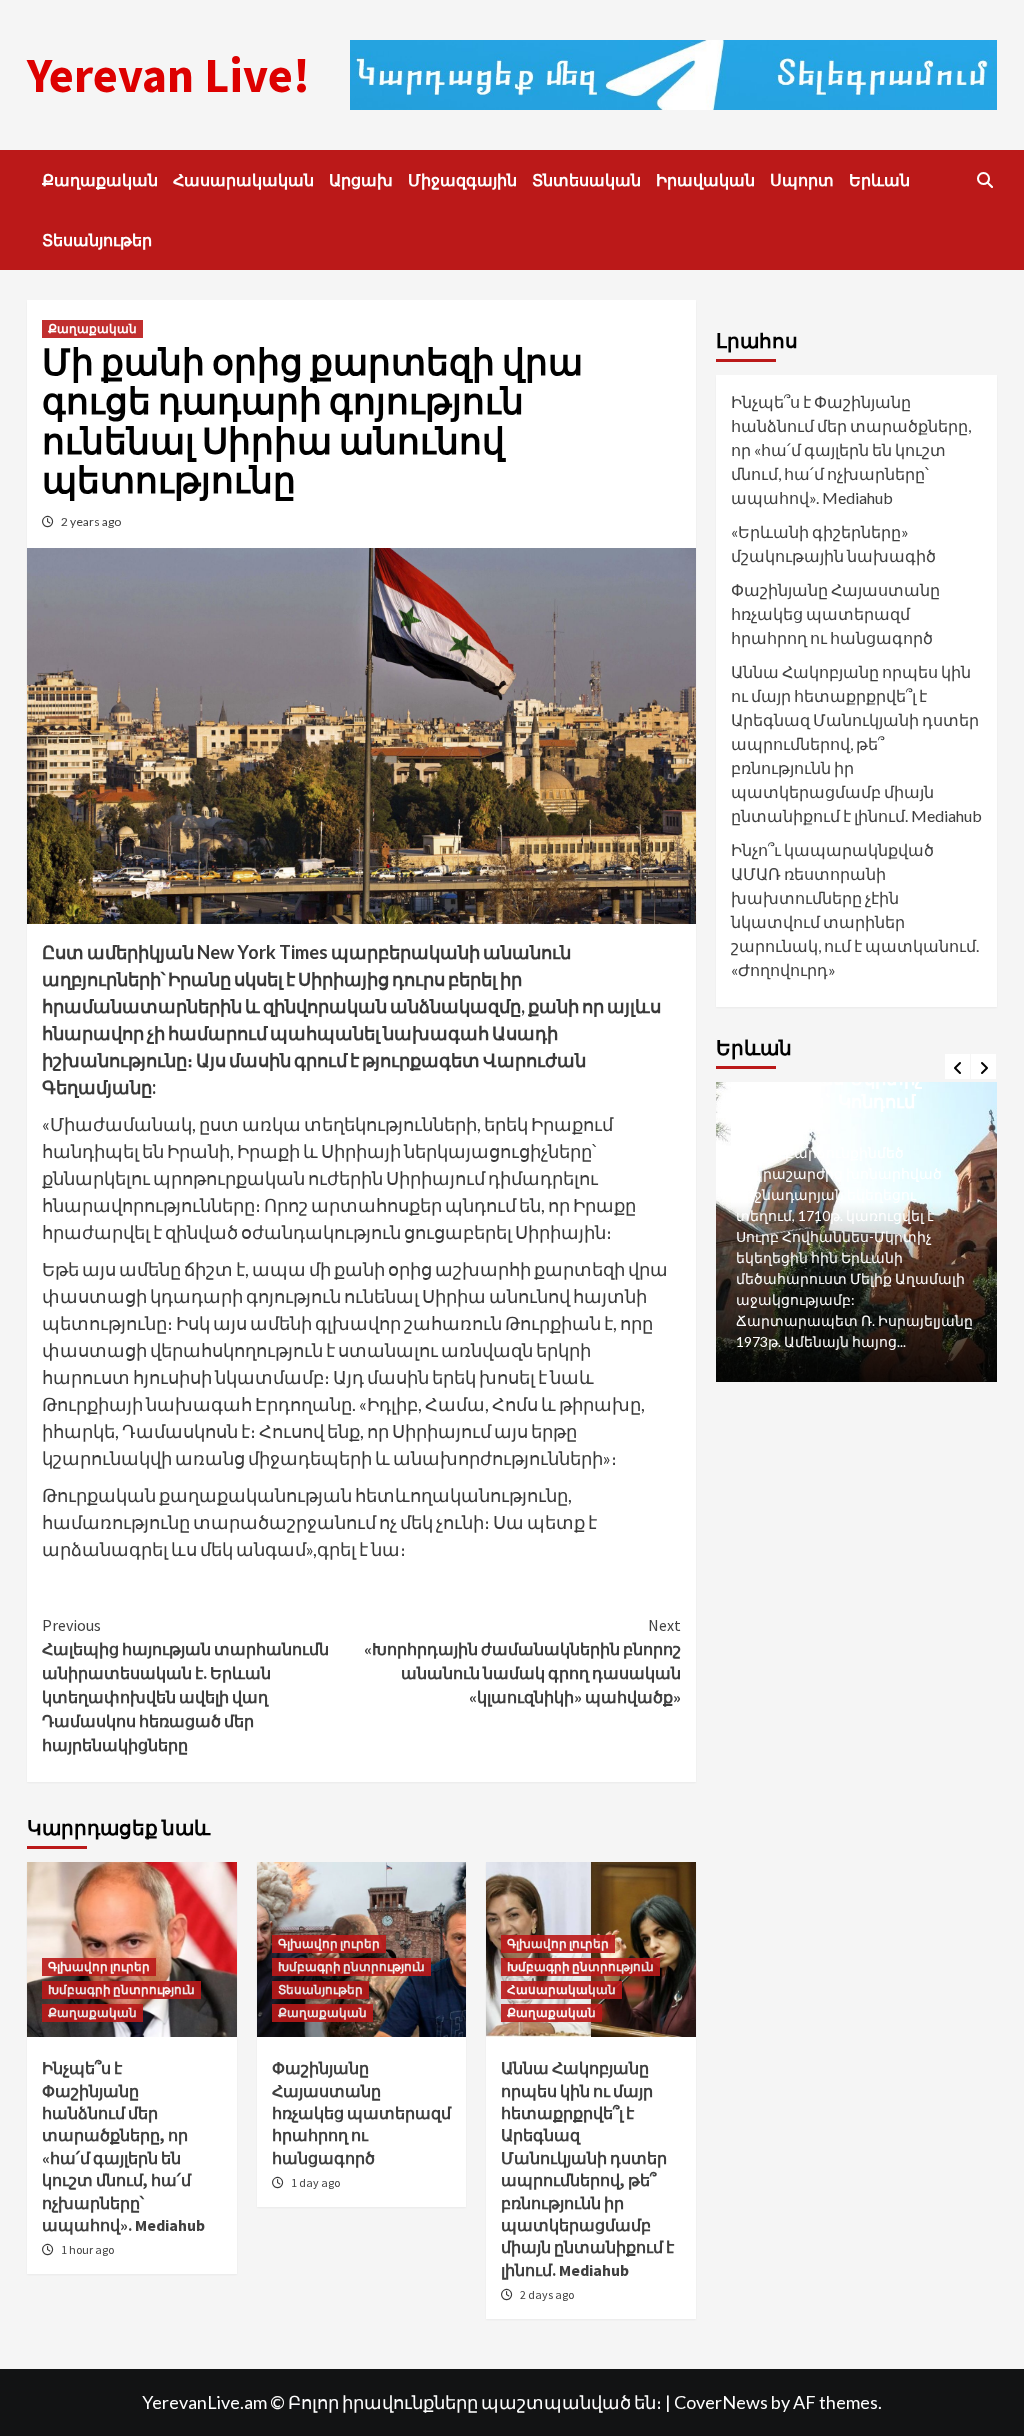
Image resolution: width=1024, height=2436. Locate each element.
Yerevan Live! (168, 75)
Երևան (879, 180)
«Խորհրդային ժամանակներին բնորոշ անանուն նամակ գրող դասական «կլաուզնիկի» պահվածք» (522, 1661)
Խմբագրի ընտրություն (121, 1989)
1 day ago (315, 2182)
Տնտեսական (586, 180)
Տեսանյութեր (97, 240)
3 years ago (783, 1127)
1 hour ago (87, 2249)
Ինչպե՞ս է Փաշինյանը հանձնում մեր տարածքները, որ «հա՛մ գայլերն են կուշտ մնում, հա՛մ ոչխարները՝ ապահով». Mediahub (851, 449)
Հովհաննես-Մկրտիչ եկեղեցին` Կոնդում (829, 1090)
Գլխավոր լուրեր (99, 1966)
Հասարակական (243, 180)
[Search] (984, 180)
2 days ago (547, 2294)
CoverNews (721, 2402)
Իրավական (705, 180)
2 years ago (91, 521)
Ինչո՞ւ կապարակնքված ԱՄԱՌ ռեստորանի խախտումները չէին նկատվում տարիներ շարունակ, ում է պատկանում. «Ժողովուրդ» (855, 909)
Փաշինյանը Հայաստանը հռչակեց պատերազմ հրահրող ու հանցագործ (361, 2113)
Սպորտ (802, 180)
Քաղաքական (100, 180)
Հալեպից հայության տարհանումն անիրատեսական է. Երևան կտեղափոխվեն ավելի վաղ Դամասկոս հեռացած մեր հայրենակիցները (185, 1685)
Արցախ (361, 180)
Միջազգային (462, 180)
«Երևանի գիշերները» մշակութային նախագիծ (833, 543)
